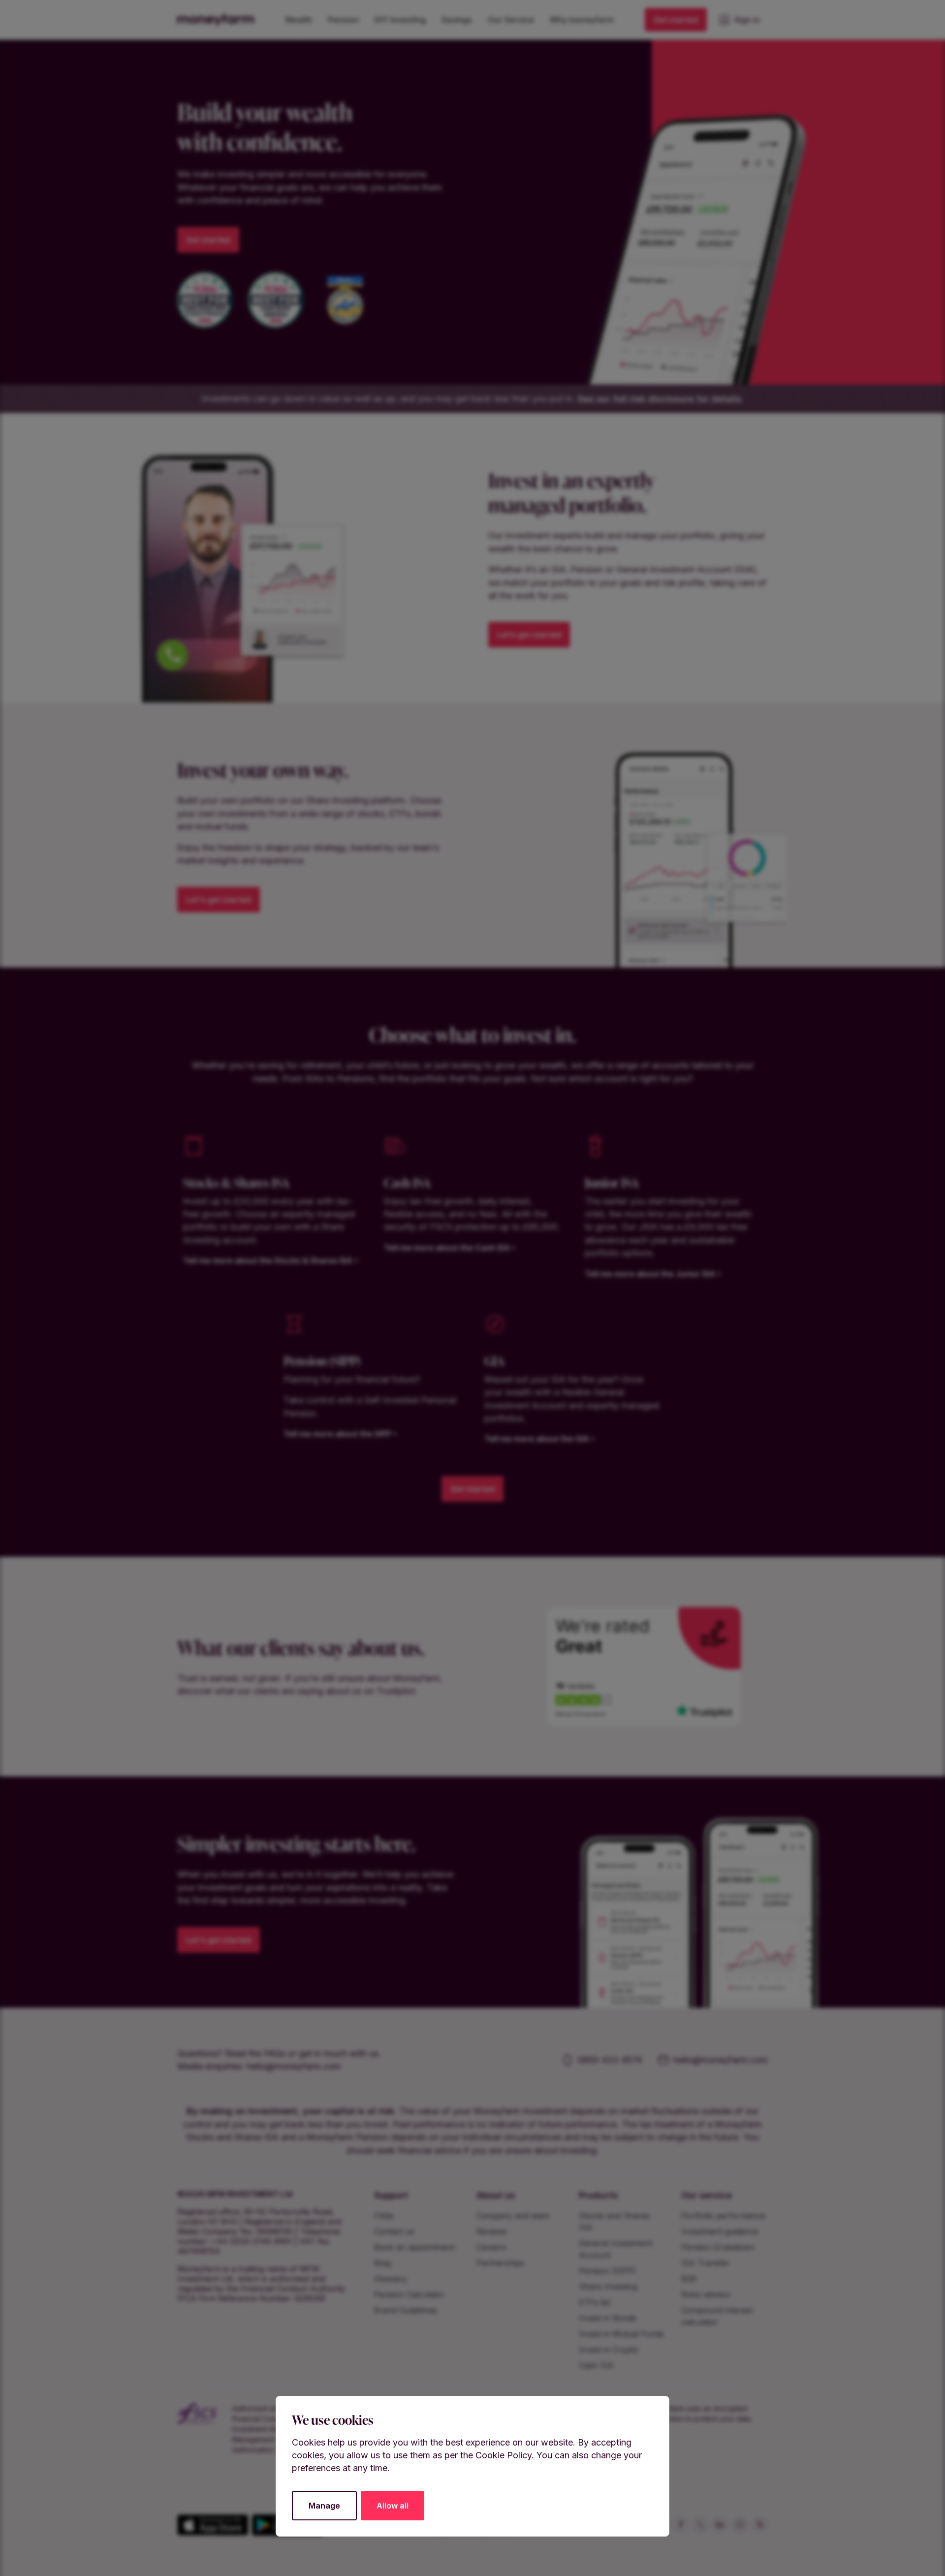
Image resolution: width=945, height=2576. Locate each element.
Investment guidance (720, 2231)
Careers (491, 2247)
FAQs (384, 2216)
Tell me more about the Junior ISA (650, 1274)
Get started (676, 20)
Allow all (393, 2506)
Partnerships (500, 2263)
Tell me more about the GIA (537, 1439)
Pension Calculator (409, 2294)
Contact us (394, 2231)
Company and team (513, 2216)
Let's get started (219, 900)
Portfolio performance (723, 2216)
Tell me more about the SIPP (337, 1434)
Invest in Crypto (609, 2350)
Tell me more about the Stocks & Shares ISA (268, 1260)
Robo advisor (706, 2294)
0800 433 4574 (610, 2060)
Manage (324, 2506)
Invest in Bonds (608, 2318)
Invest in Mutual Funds (621, 2334)
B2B (689, 2279)
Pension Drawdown (718, 2247)
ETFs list (595, 2302)
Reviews (492, 2231)
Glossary (391, 2279)
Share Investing (608, 2286)
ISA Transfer (706, 2263)
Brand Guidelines (406, 2310)
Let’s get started (529, 635)
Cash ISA (596, 2365)
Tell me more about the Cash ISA (447, 1248)
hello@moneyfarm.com (294, 2066)
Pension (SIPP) (607, 2271)
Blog (382, 2263)
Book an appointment (414, 2247)
